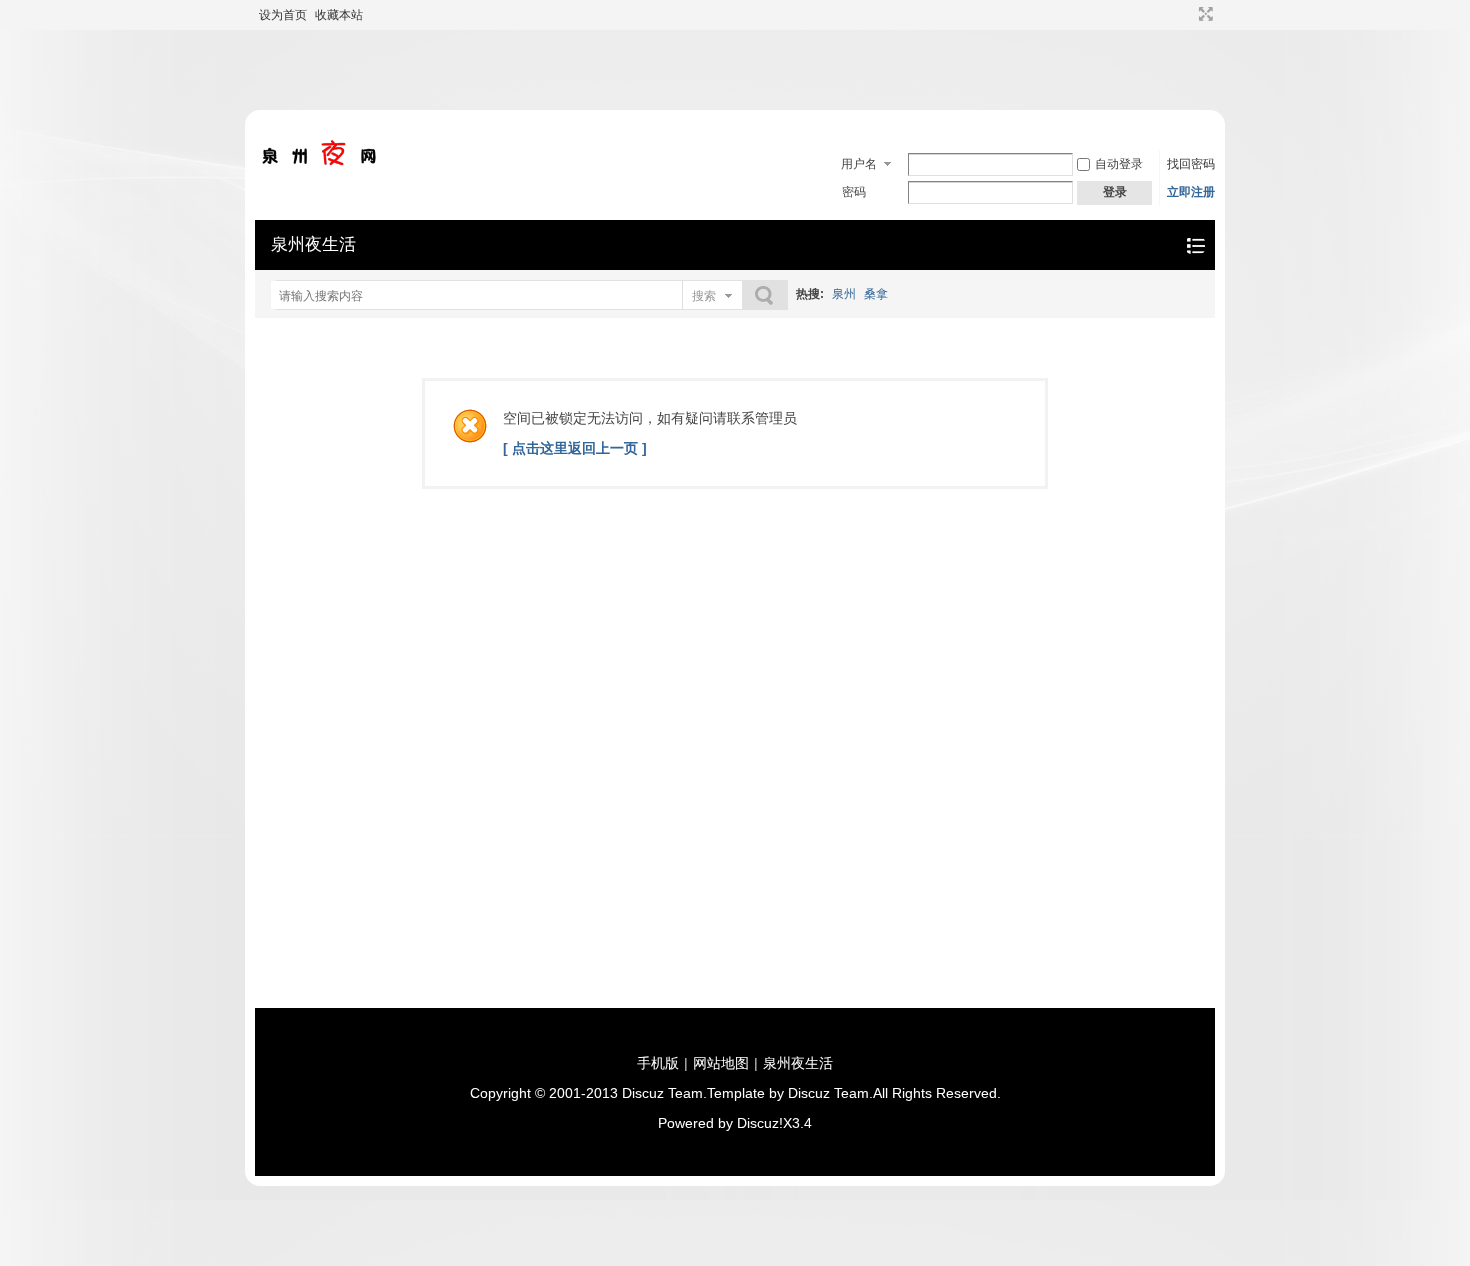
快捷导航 (1195, 245)
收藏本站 (339, 15)
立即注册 (1191, 192)
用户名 (859, 164)
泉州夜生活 (313, 244)
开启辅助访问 (1187, 14)
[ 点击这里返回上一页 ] (575, 448)
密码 (854, 192)
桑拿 (876, 294)
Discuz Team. (664, 1093)
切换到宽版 (1203, 14)
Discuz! (760, 1123)
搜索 (704, 296)
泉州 (844, 294)
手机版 (658, 1063)
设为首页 (283, 15)
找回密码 (1191, 164)
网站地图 (721, 1063)
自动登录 (1119, 164)
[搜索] (765, 295)
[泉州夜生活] (320, 162)
